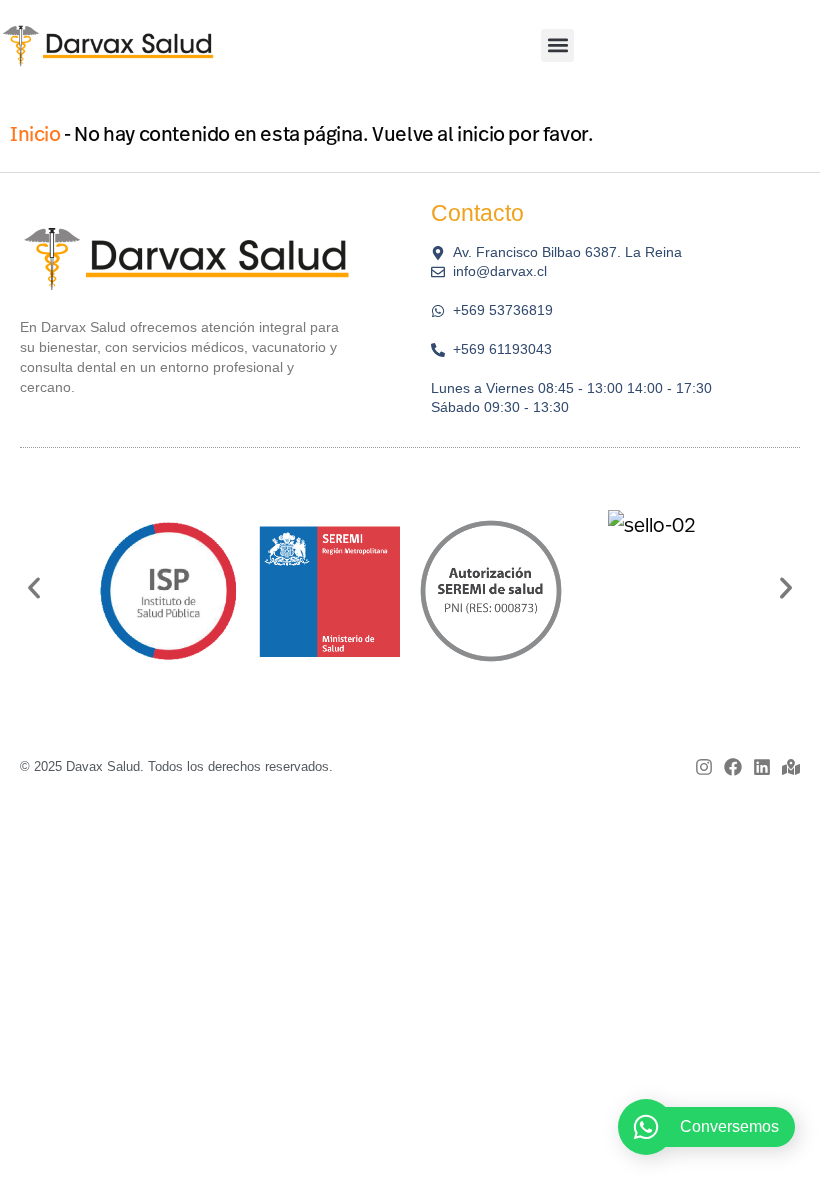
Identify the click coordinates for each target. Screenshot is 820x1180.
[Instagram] (704, 767)
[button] (557, 45)
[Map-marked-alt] (791, 767)
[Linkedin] (762, 767)
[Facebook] (733, 767)
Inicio (35, 133)
